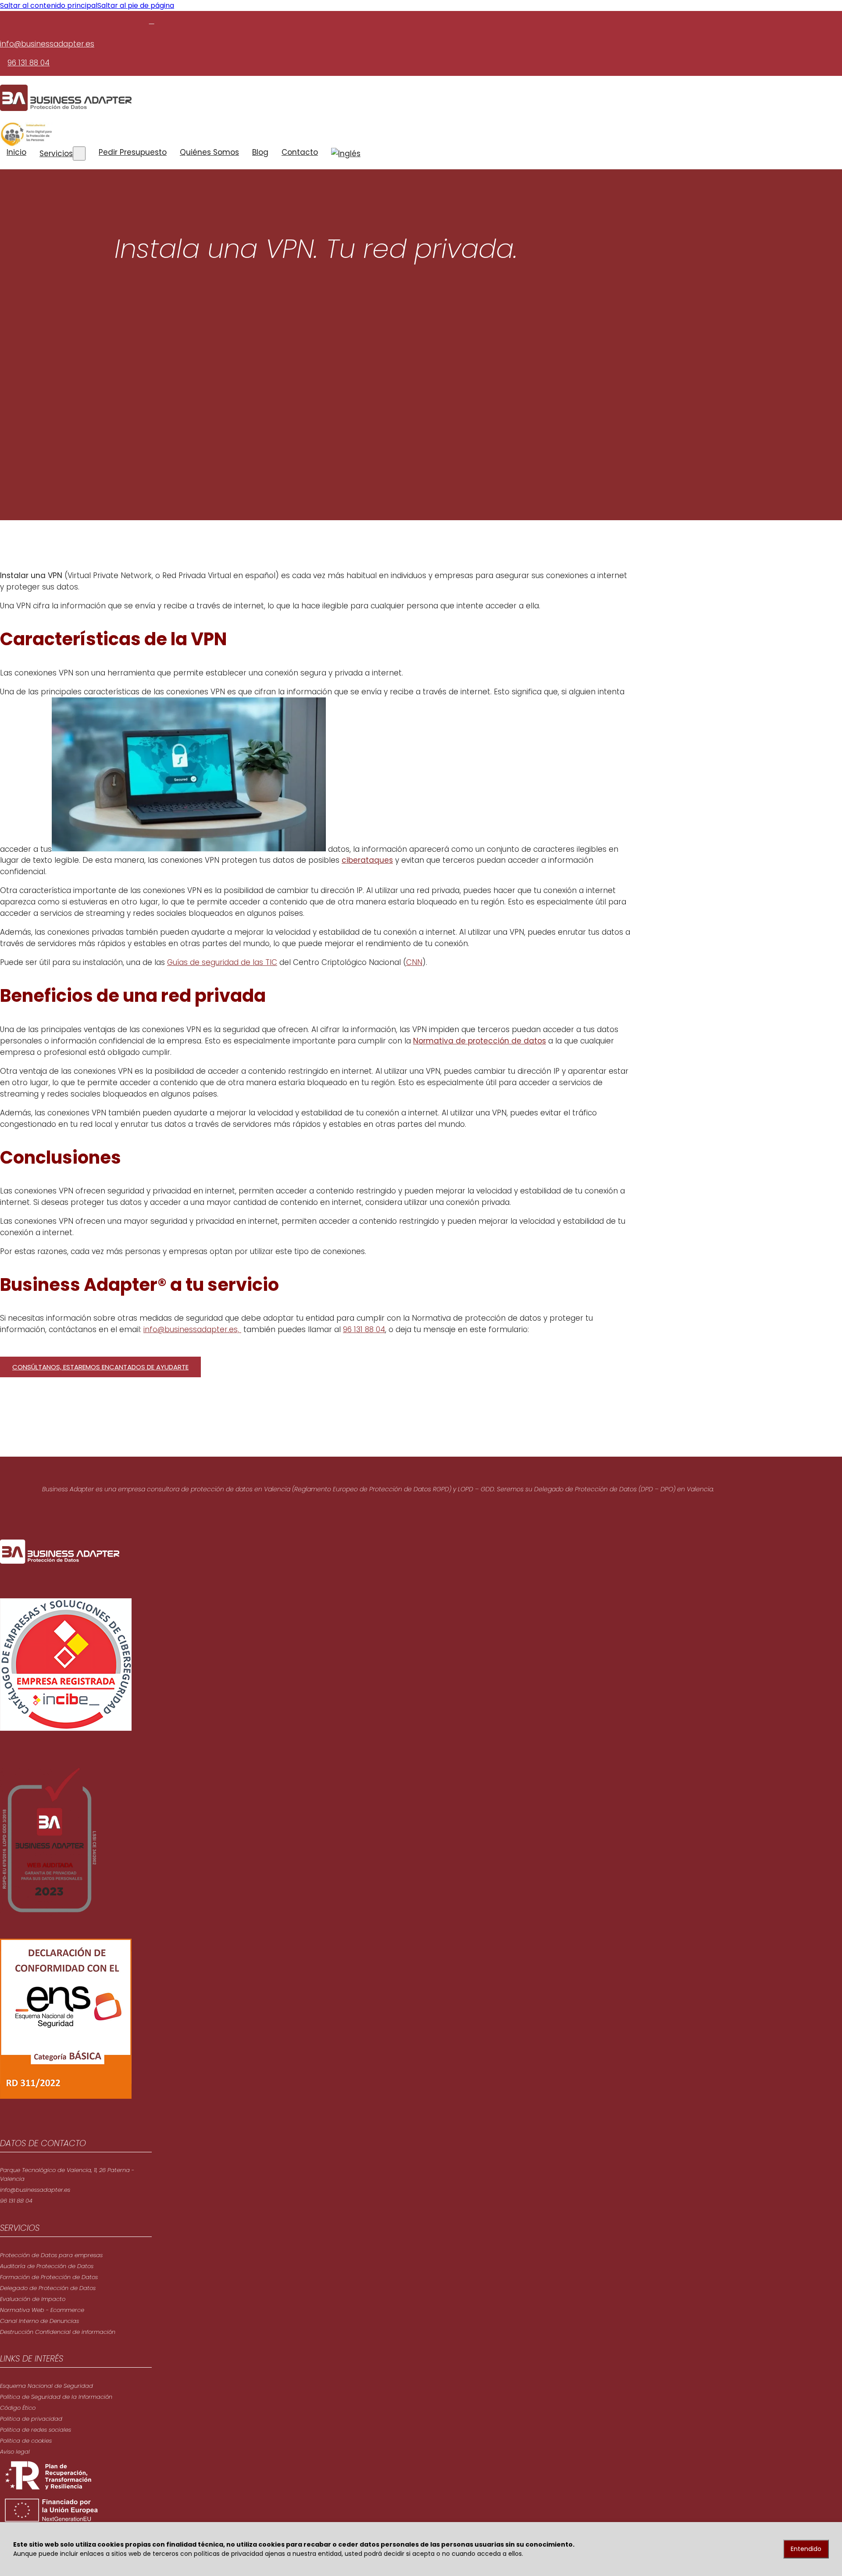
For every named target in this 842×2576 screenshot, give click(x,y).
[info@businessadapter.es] (152, 21)
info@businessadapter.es (47, 44)
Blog (260, 152)
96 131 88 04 (29, 63)
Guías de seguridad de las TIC (222, 962)
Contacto (300, 152)
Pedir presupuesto (133, 152)
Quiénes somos (209, 152)
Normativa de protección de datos (480, 1041)
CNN (414, 962)
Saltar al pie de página (136, 5)
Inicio (16, 152)
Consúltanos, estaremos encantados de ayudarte (100, 1367)
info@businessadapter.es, (192, 1329)
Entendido (806, 2549)
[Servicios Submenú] (79, 154)
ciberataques (367, 860)
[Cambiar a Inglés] (346, 154)
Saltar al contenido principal (49, 5)
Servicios (56, 154)
